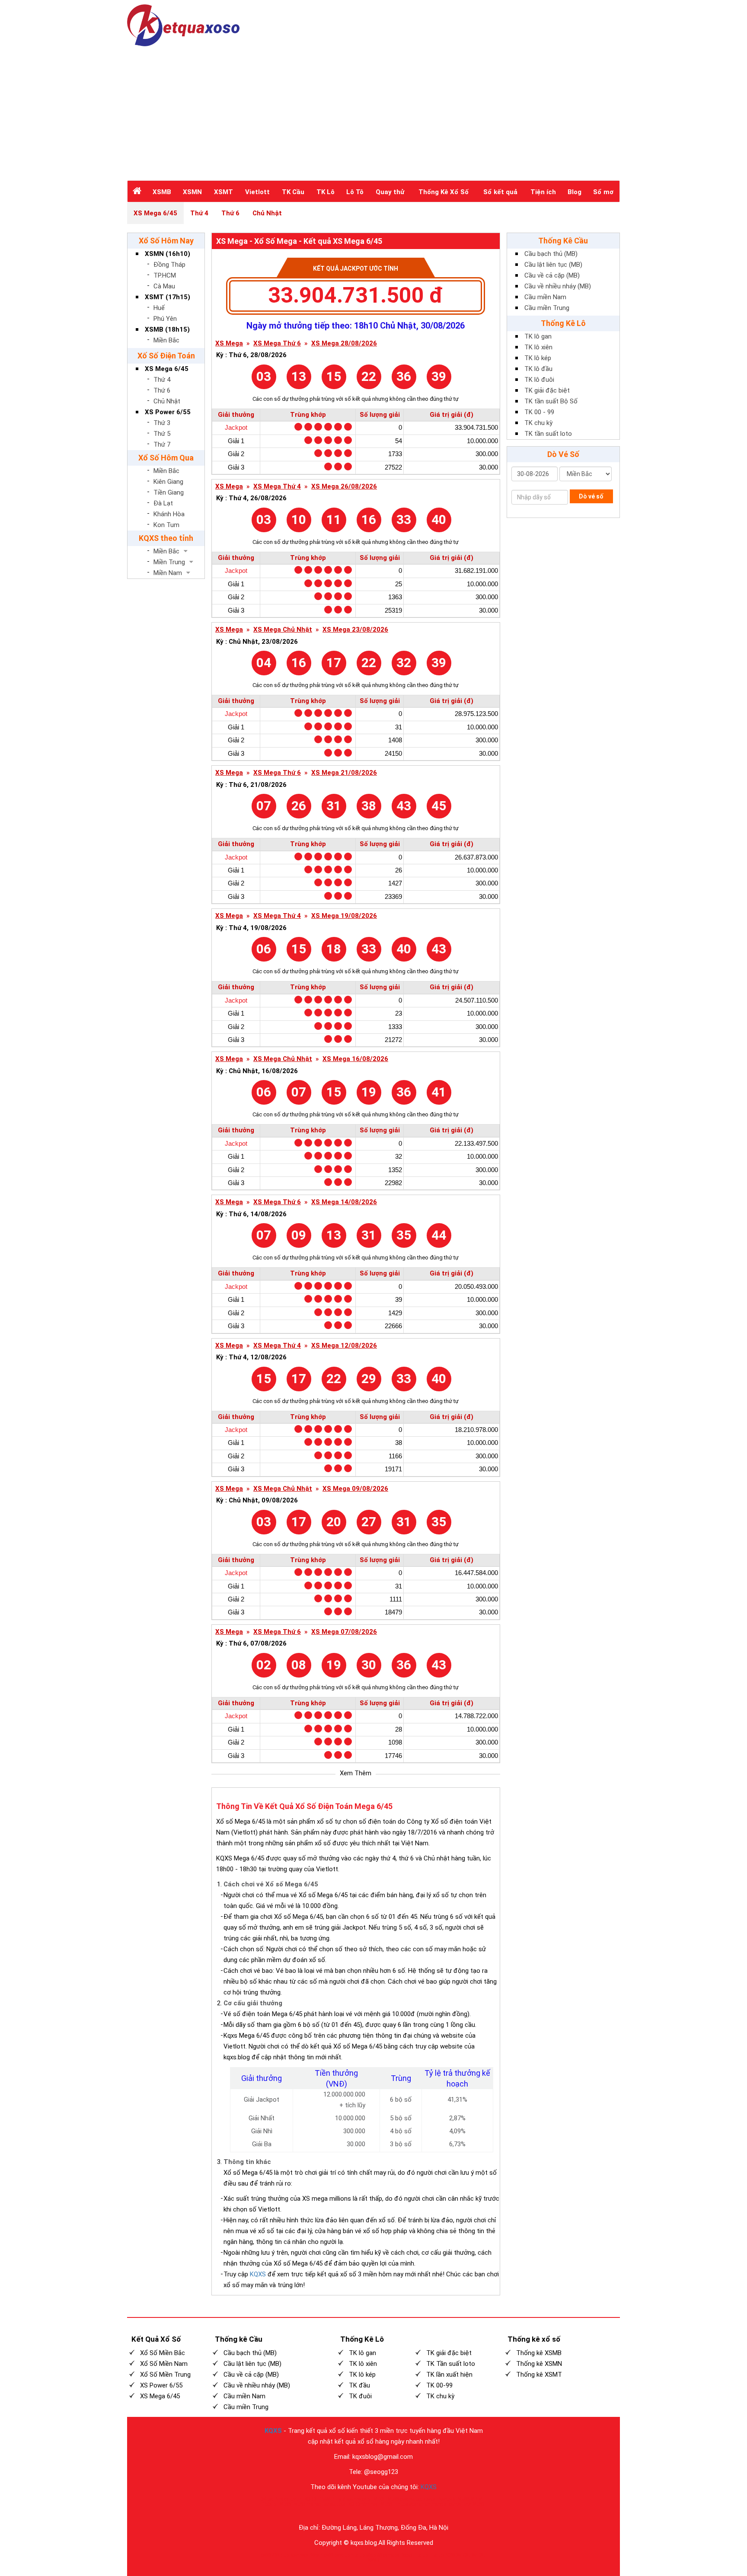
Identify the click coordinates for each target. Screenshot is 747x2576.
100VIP (327, 2499)
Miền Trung (169, 562)
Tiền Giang (169, 492)
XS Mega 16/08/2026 (355, 1059)
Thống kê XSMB (539, 2353)
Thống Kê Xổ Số (444, 192)
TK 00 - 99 (539, 412)
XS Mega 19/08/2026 (344, 916)
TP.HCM (165, 275)
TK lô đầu (538, 369)
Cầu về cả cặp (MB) (552, 275)
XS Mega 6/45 (155, 213)
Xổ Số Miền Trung (165, 2375)
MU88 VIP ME (471, 2499)
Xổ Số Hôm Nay (166, 241)
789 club (281, 2555)
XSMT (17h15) (168, 297)
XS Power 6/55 (168, 412)
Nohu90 (447, 2499)
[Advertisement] (373, 111)
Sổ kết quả (500, 192)
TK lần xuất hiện (449, 2375)
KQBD (311, 2499)
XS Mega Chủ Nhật (283, 630)
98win (317, 2555)
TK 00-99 (439, 2385)
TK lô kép (538, 358)
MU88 (386, 2504)
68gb (371, 2555)
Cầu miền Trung (547, 308)
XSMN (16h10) (168, 254)
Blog (575, 192)
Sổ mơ (603, 192)
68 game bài (389, 2555)
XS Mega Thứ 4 (277, 487)
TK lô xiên (538, 347)
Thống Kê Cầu (563, 241)
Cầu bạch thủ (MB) (551, 254)
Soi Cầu (464, 2555)
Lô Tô (355, 192)
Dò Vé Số (563, 454)
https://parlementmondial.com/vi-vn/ (434, 2504)
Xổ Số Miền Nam (164, 2364)
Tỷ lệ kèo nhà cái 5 (354, 2499)
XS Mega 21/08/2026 (344, 773)
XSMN (192, 192)
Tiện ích (543, 192)
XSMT (223, 192)
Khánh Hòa (169, 514)
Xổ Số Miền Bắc (163, 2353)
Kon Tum (166, 525)
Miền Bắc (166, 340)
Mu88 (285, 2504)
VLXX (379, 2499)
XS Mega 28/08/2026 (344, 344)
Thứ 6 (230, 213)
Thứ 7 (162, 444)
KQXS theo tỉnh (166, 538)
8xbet (407, 2555)
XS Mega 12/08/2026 (344, 1346)
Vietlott (257, 192)
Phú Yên (165, 319)
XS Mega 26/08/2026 (344, 487)
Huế (159, 308)
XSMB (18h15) (167, 329)
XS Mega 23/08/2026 (355, 630)
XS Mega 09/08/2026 (355, 1489)
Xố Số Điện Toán (166, 356)
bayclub (342, 2555)
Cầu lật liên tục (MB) (553, 265)
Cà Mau (164, 286)
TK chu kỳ (538, 423)
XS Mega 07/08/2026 (344, 1632)
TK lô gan (538, 336)
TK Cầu (293, 192)
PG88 (450, 2555)
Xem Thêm (356, 1773)
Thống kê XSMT (539, 2375)
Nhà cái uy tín (289, 2499)
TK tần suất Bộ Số (551, 401)
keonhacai (300, 2555)
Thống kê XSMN (539, 2364)
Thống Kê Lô (563, 323)
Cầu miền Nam (545, 297)
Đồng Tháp (169, 265)
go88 (266, 2555)
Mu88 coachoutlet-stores (412, 2499)
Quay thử (390, 192)
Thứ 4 (199, 213)
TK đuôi (360, 2396)
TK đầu (359, 2385)
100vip (269, 2504)
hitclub (358, 2555)
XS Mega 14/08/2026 (344, 1202)
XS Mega (229, 344)
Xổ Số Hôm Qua (166, 458)
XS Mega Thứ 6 (277, 344)
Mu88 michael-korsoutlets (320, 2504)
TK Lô (326, 192)
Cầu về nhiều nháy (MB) (558, 286)
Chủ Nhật (267, 213)
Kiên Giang (168, 482)
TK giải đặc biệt (547, 390)
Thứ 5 (162, 434)
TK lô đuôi (539, 380)
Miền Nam (168, 573)
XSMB (162, 192)
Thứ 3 (162, 423)
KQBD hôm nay (363, 2504)
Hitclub (421, 2555)
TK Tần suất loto (451, 2364)
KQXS (258, 2274)
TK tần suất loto (548, 434)
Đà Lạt (163, 503)
